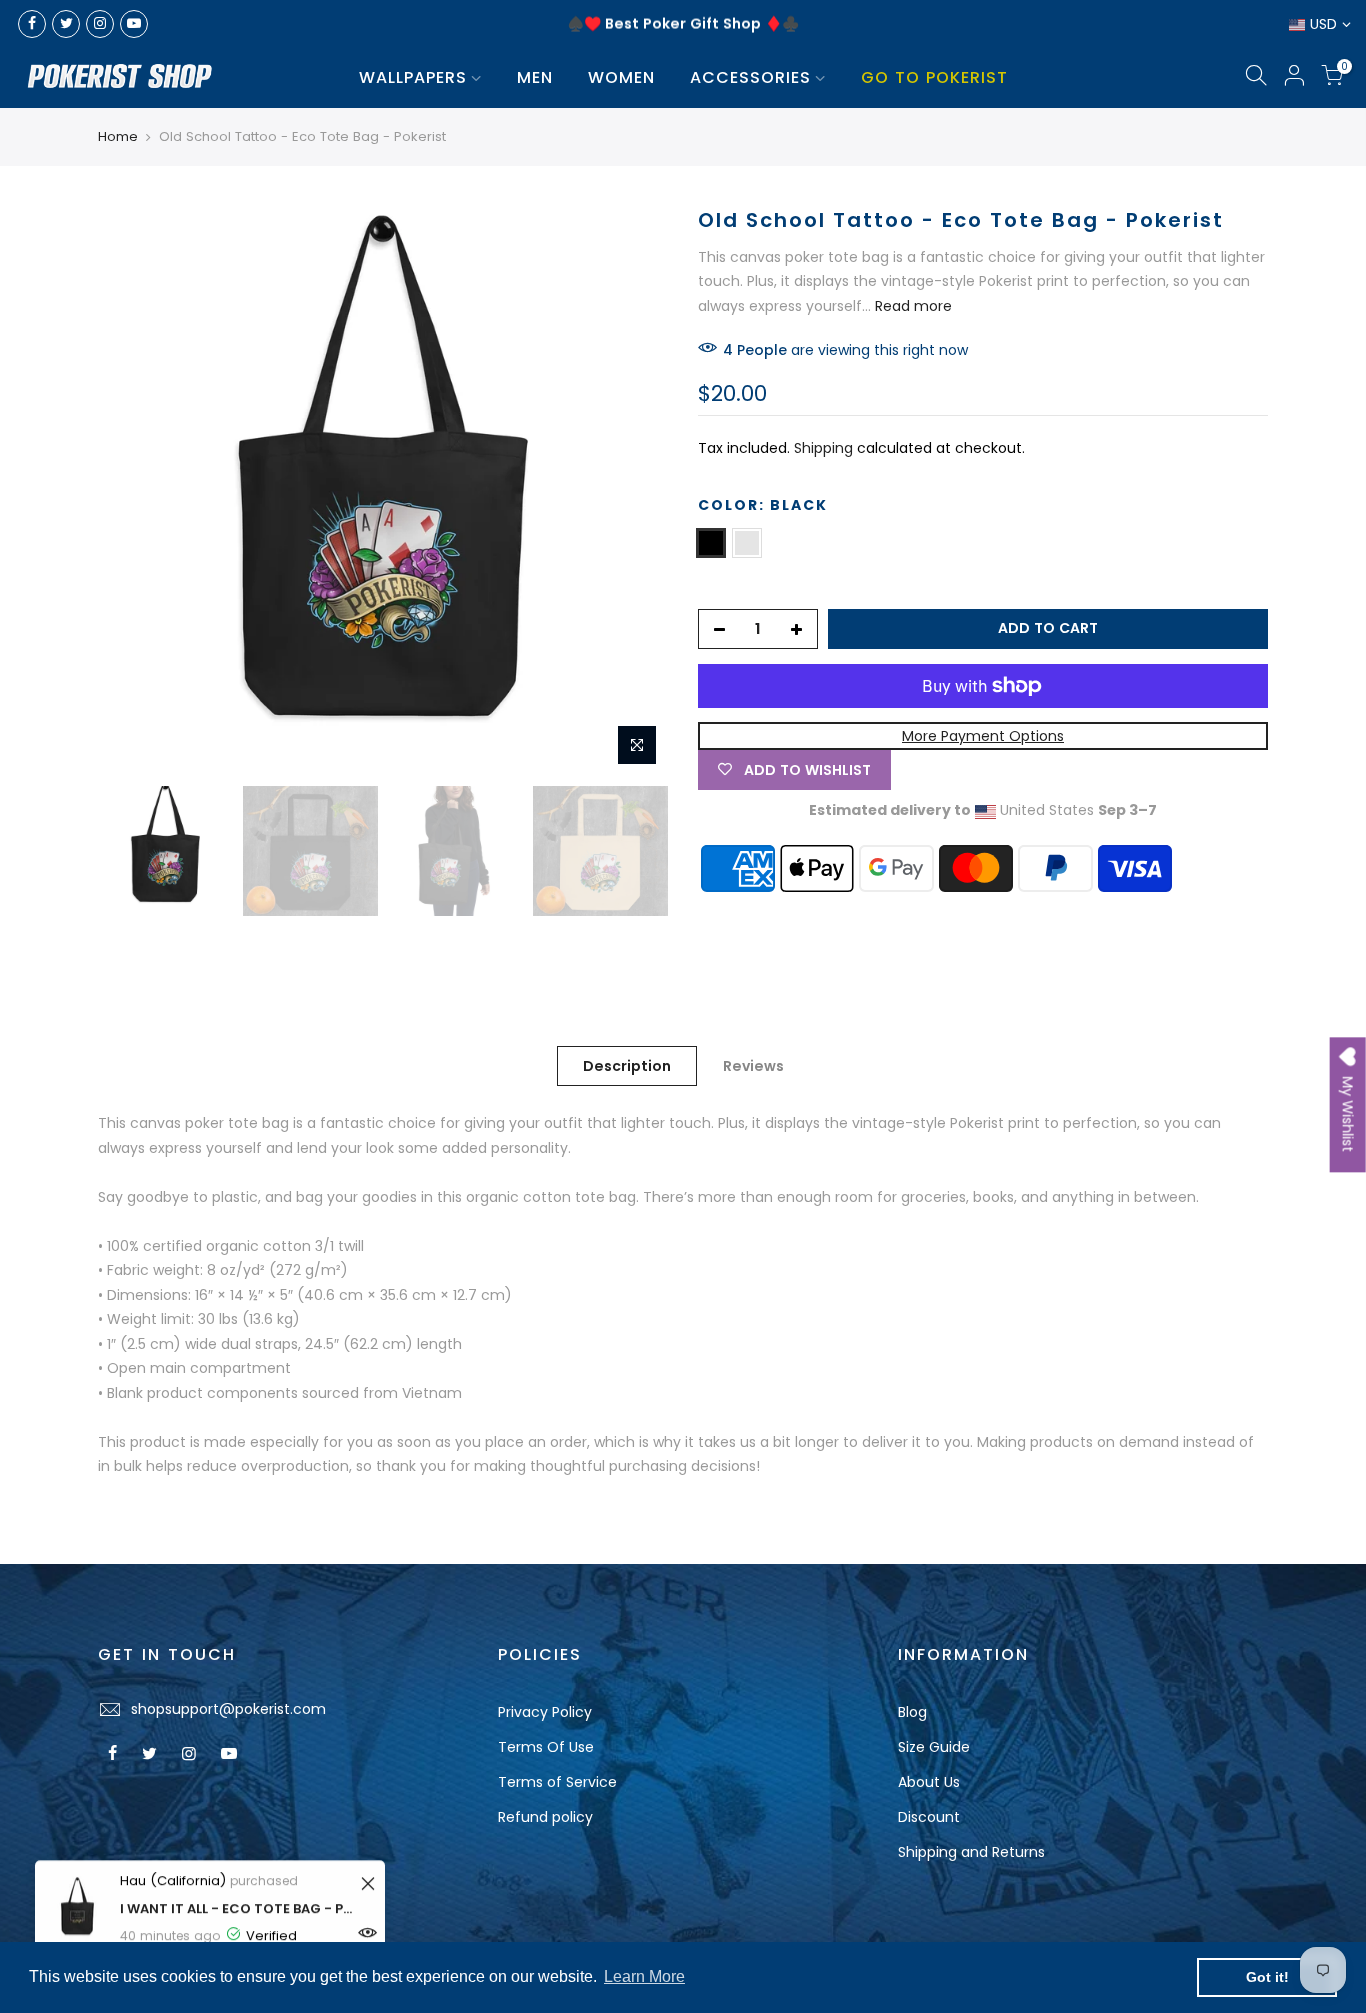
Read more (911, 306)
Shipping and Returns (971, 1852)
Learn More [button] (644, 1976)
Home (118, 137)
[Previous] (133, 491)
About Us (929, 1782)
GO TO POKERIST (934, 77)
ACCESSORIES (750, 77)
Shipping (823, 448)
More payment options (983, 736)
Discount (929, 1817)
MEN (535, 77)
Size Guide (934, 1747)
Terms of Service (557, 1782)
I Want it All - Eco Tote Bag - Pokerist (237, 1908)
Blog (912, 1712)
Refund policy (545, 1817)
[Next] (633, 491)
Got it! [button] (1267, 1977)
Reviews (753, 1066)
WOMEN (621, 77)
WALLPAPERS (413, 77)
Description (627, 1066)
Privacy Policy (545, 1712)
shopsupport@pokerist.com (228, 1709)
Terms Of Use (546, 1747)
